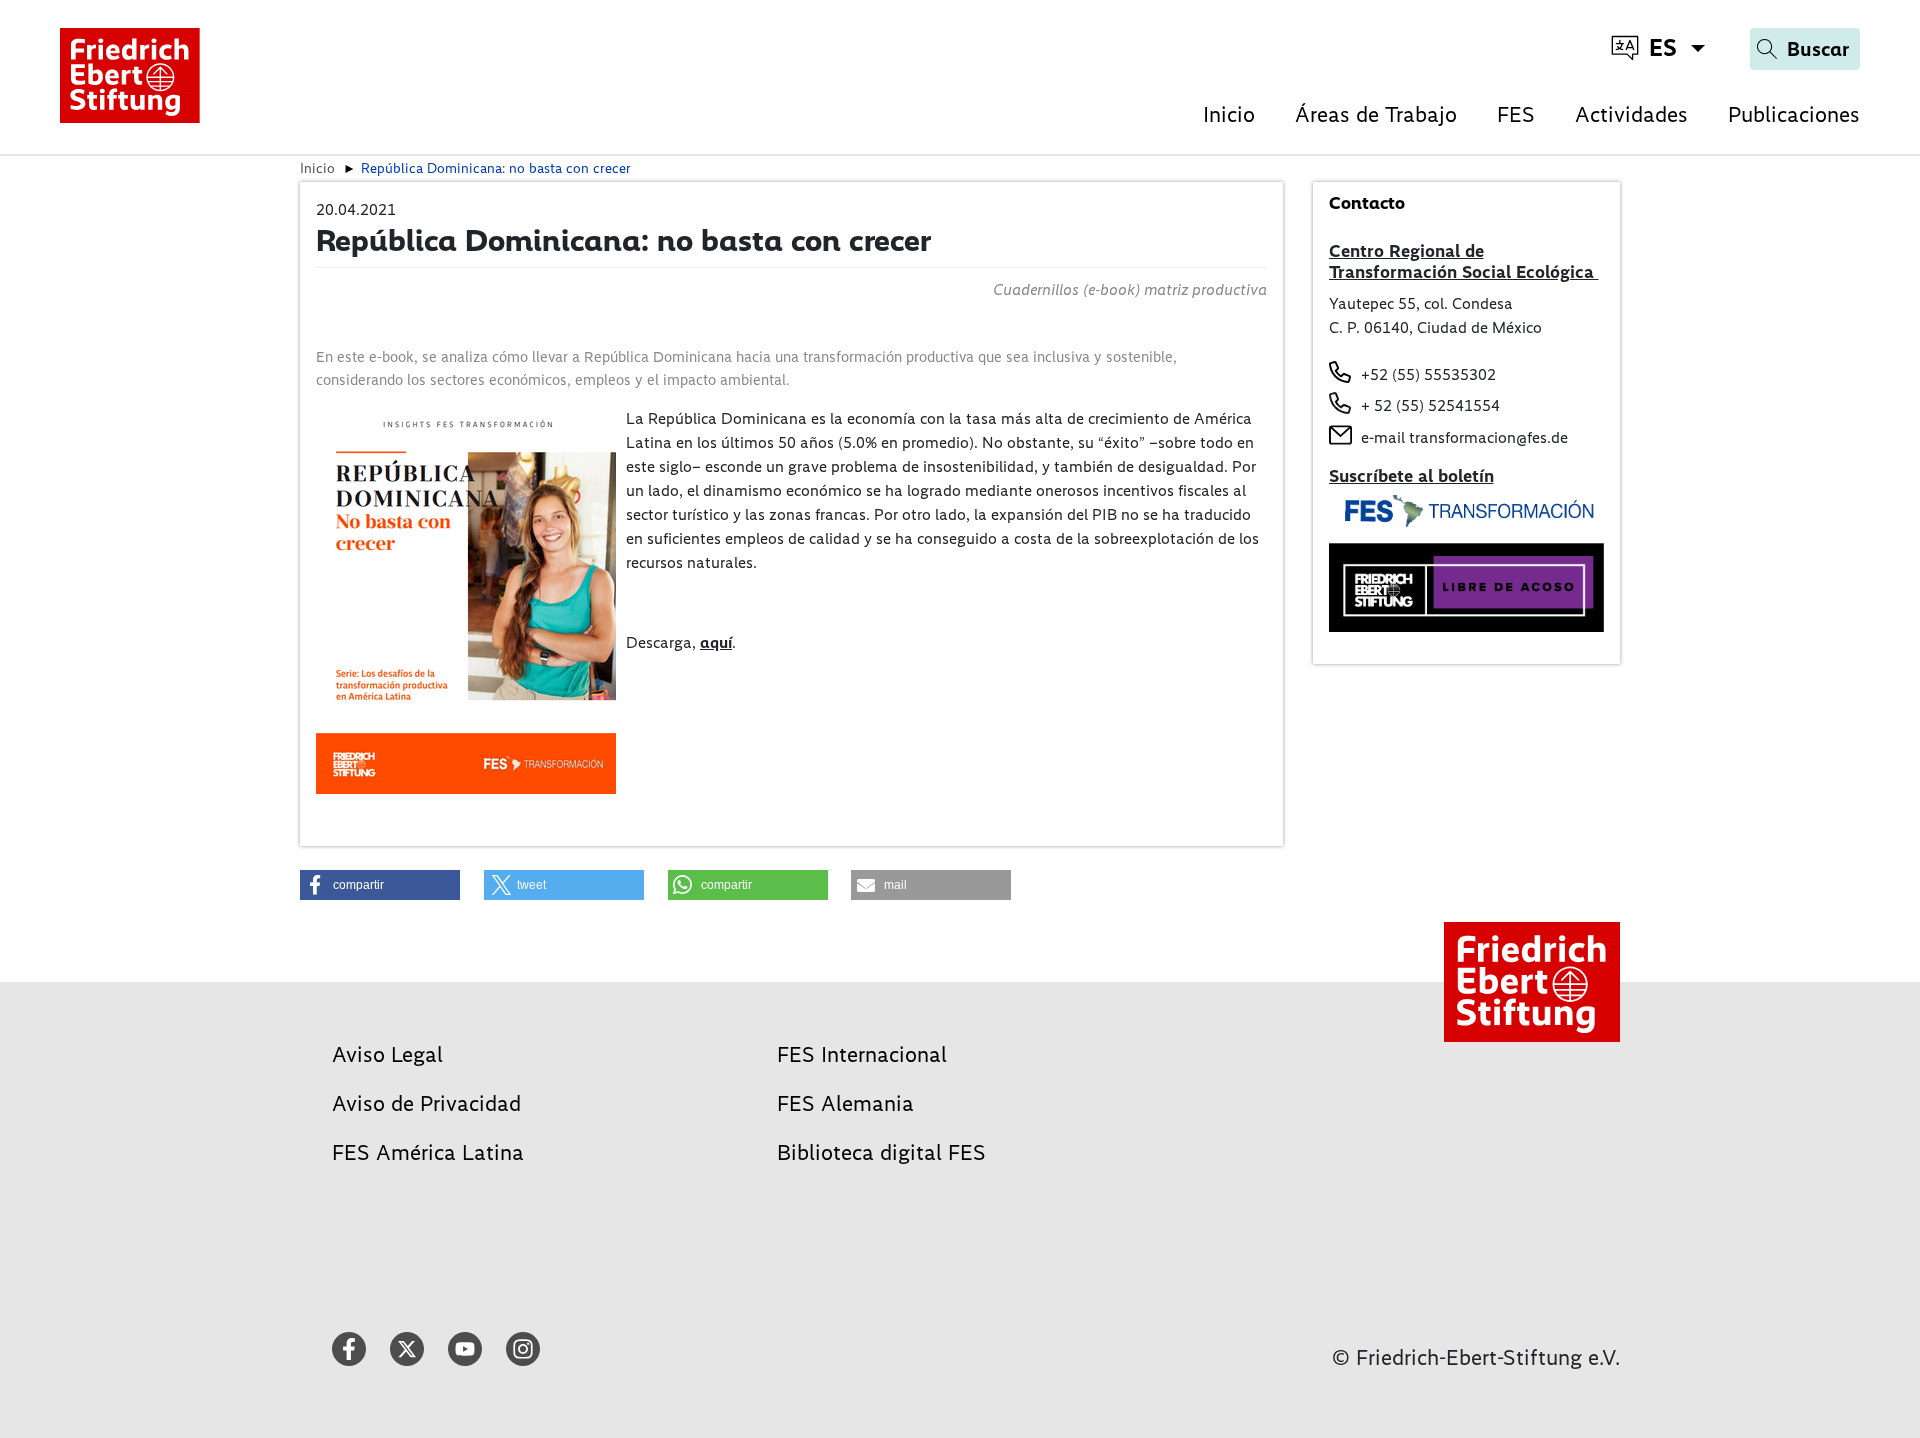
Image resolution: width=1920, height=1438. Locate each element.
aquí (716, 642)
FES (1516, 114)
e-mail (1383, 437)
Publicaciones (1794, 114)
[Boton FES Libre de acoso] (1467, 585)
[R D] (466, 599)
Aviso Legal (387, 1054)
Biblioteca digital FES (881, 1152)
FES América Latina (428, 1152)
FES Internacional (862, 1054)
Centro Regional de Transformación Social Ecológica (1464, 262)
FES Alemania (845, 1103)
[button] (380, 885)
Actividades (1631, 114)
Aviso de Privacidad (426, 1103)
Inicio (1229, 114)
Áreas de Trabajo (1376, 114)
